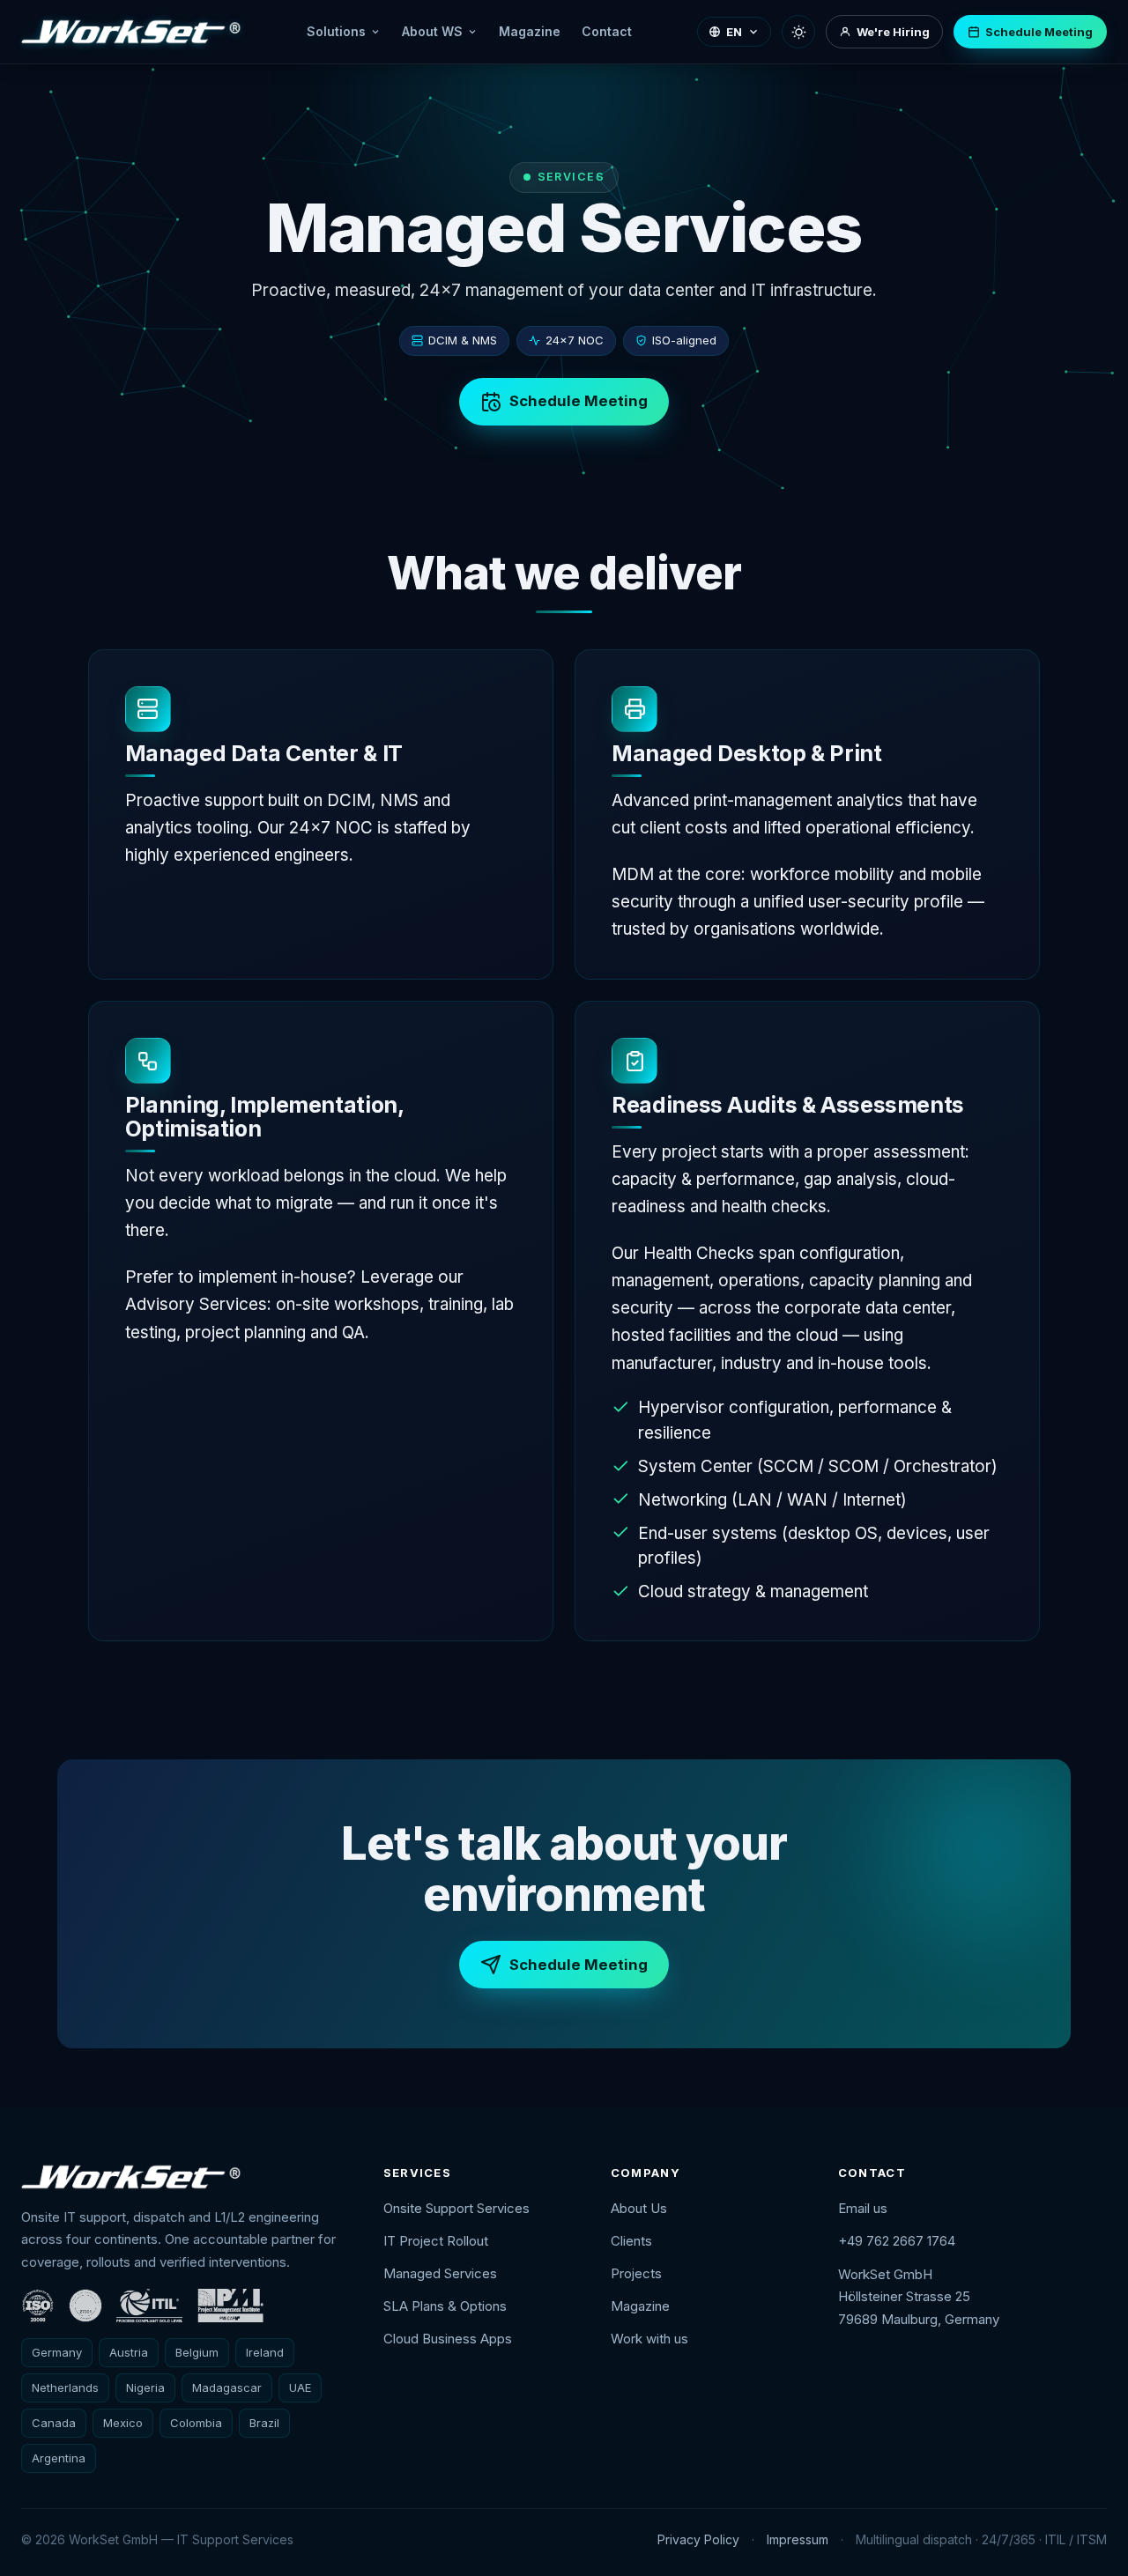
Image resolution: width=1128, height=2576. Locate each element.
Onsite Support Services (456, 2208)
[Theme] (798, 32)
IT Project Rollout (436, 2241)
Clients (631, 2241)
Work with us (649, 2339)
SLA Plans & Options (445, 2306)
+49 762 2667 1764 (897, 2241)
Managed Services (440, 2273)
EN (734, 32)
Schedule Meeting (1039, 32)
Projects (636, 2273)
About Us (639, 2208)
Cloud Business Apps (448, 2339)
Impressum (798, 2539)
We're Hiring (893, 32)
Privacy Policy (698, 2539)
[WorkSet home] (131, 32)
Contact (607, 31)
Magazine (530, 31)
